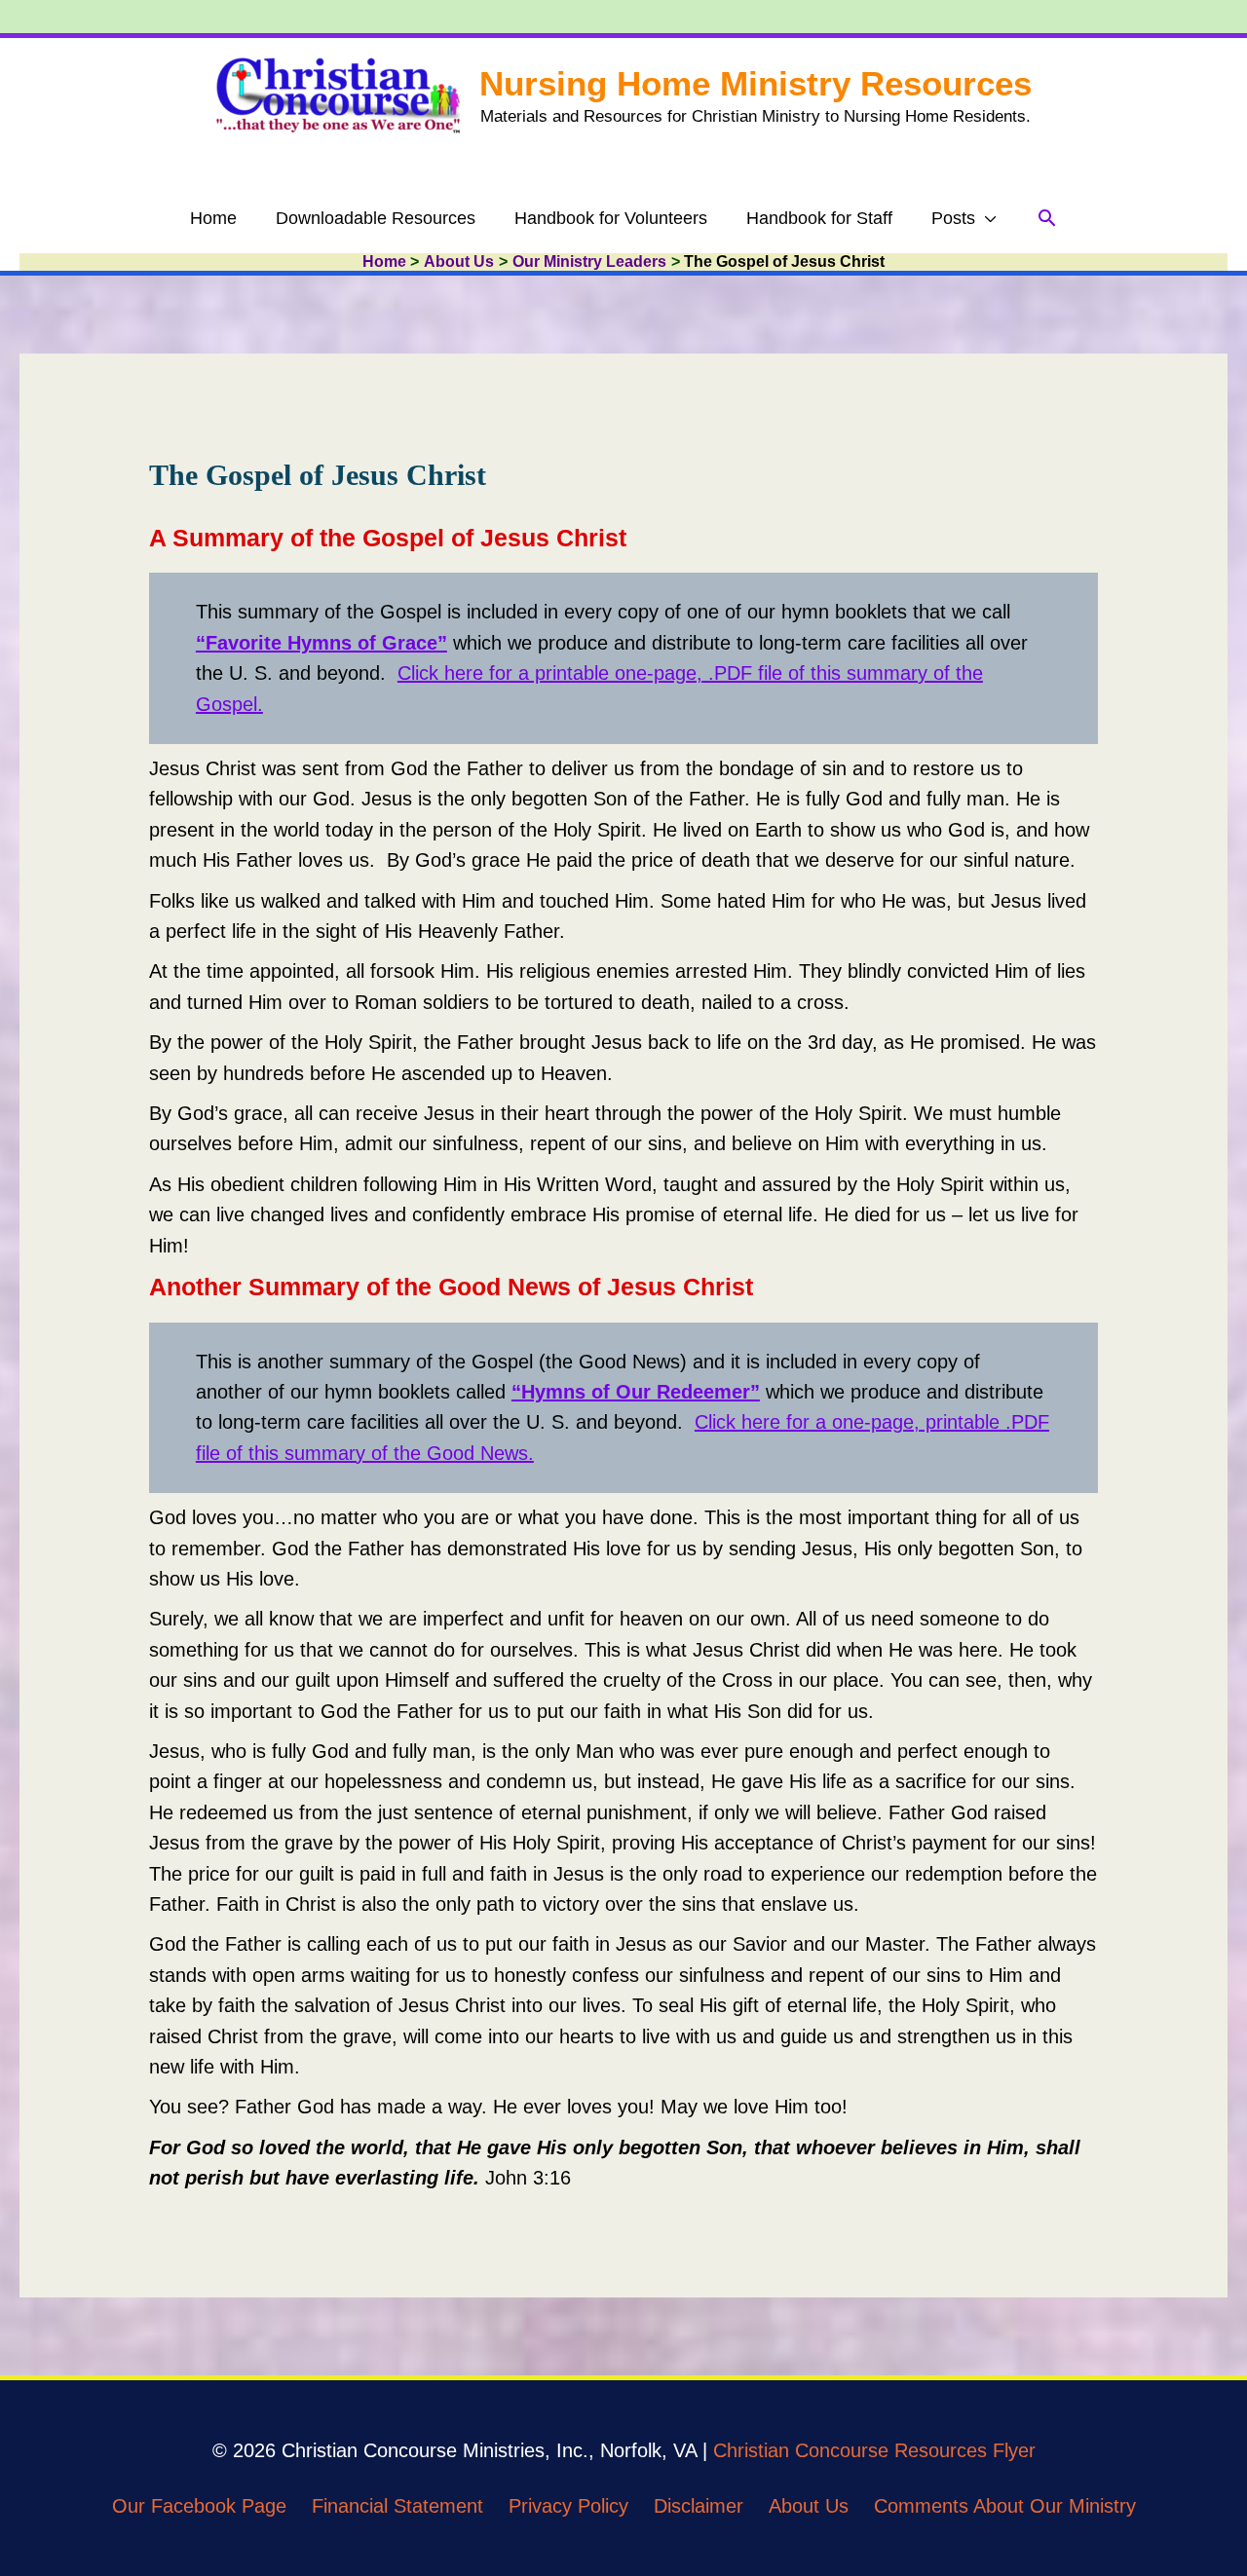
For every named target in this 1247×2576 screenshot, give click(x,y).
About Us (809, 2506)
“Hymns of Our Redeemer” (636, 1392)
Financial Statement (397, 2506)
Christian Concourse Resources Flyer (874, 2450)
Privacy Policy (568, 2506)
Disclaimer (699, 2506)
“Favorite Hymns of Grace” (321, 643)
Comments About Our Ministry (1005, 2506)
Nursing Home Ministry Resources (756, 83)
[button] (1047, 218)
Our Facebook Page (199, 2506)
